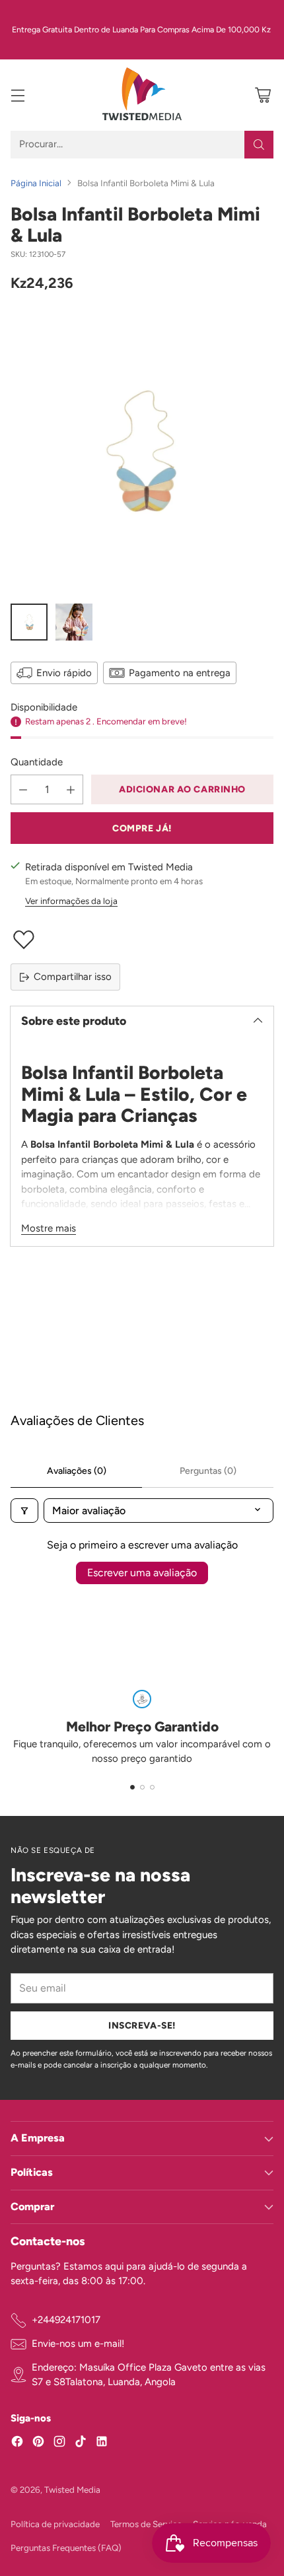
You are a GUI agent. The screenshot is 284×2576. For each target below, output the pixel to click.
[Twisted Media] (142, 95)
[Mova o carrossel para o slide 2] (142, 1787)
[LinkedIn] (102, 2444)
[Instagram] (59, 2444)
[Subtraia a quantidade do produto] (23, 789)
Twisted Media (72, 2489)
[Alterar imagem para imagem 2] (74, 622)
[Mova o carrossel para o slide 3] (152, 1787)
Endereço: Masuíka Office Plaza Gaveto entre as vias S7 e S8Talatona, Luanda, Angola (149, 2375)
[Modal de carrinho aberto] (263, 95)
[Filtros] (24, 1511)
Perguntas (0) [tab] (208, 1471)
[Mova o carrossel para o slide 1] (132, 1787)
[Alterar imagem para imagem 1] (29, 622)
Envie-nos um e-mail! (78, 2344)
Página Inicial (36, 183)
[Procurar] (259, 145)
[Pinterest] (38, 2444)
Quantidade (37, 762)
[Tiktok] (81, 2444)
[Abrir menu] (18, 95)
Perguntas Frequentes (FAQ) (66, 2548)
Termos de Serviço (146, 2524)
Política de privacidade (55, 2524)
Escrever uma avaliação (142, 1573)
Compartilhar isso (73, 977)
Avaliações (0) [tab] (77, 1471)
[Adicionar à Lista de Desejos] (142, 940)
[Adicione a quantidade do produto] (71, 789)
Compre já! (142, 828)
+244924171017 (66, 2320)
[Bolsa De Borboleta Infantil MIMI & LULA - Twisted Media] (142, 451)
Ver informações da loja (71, 901)
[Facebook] (17, 2444)
